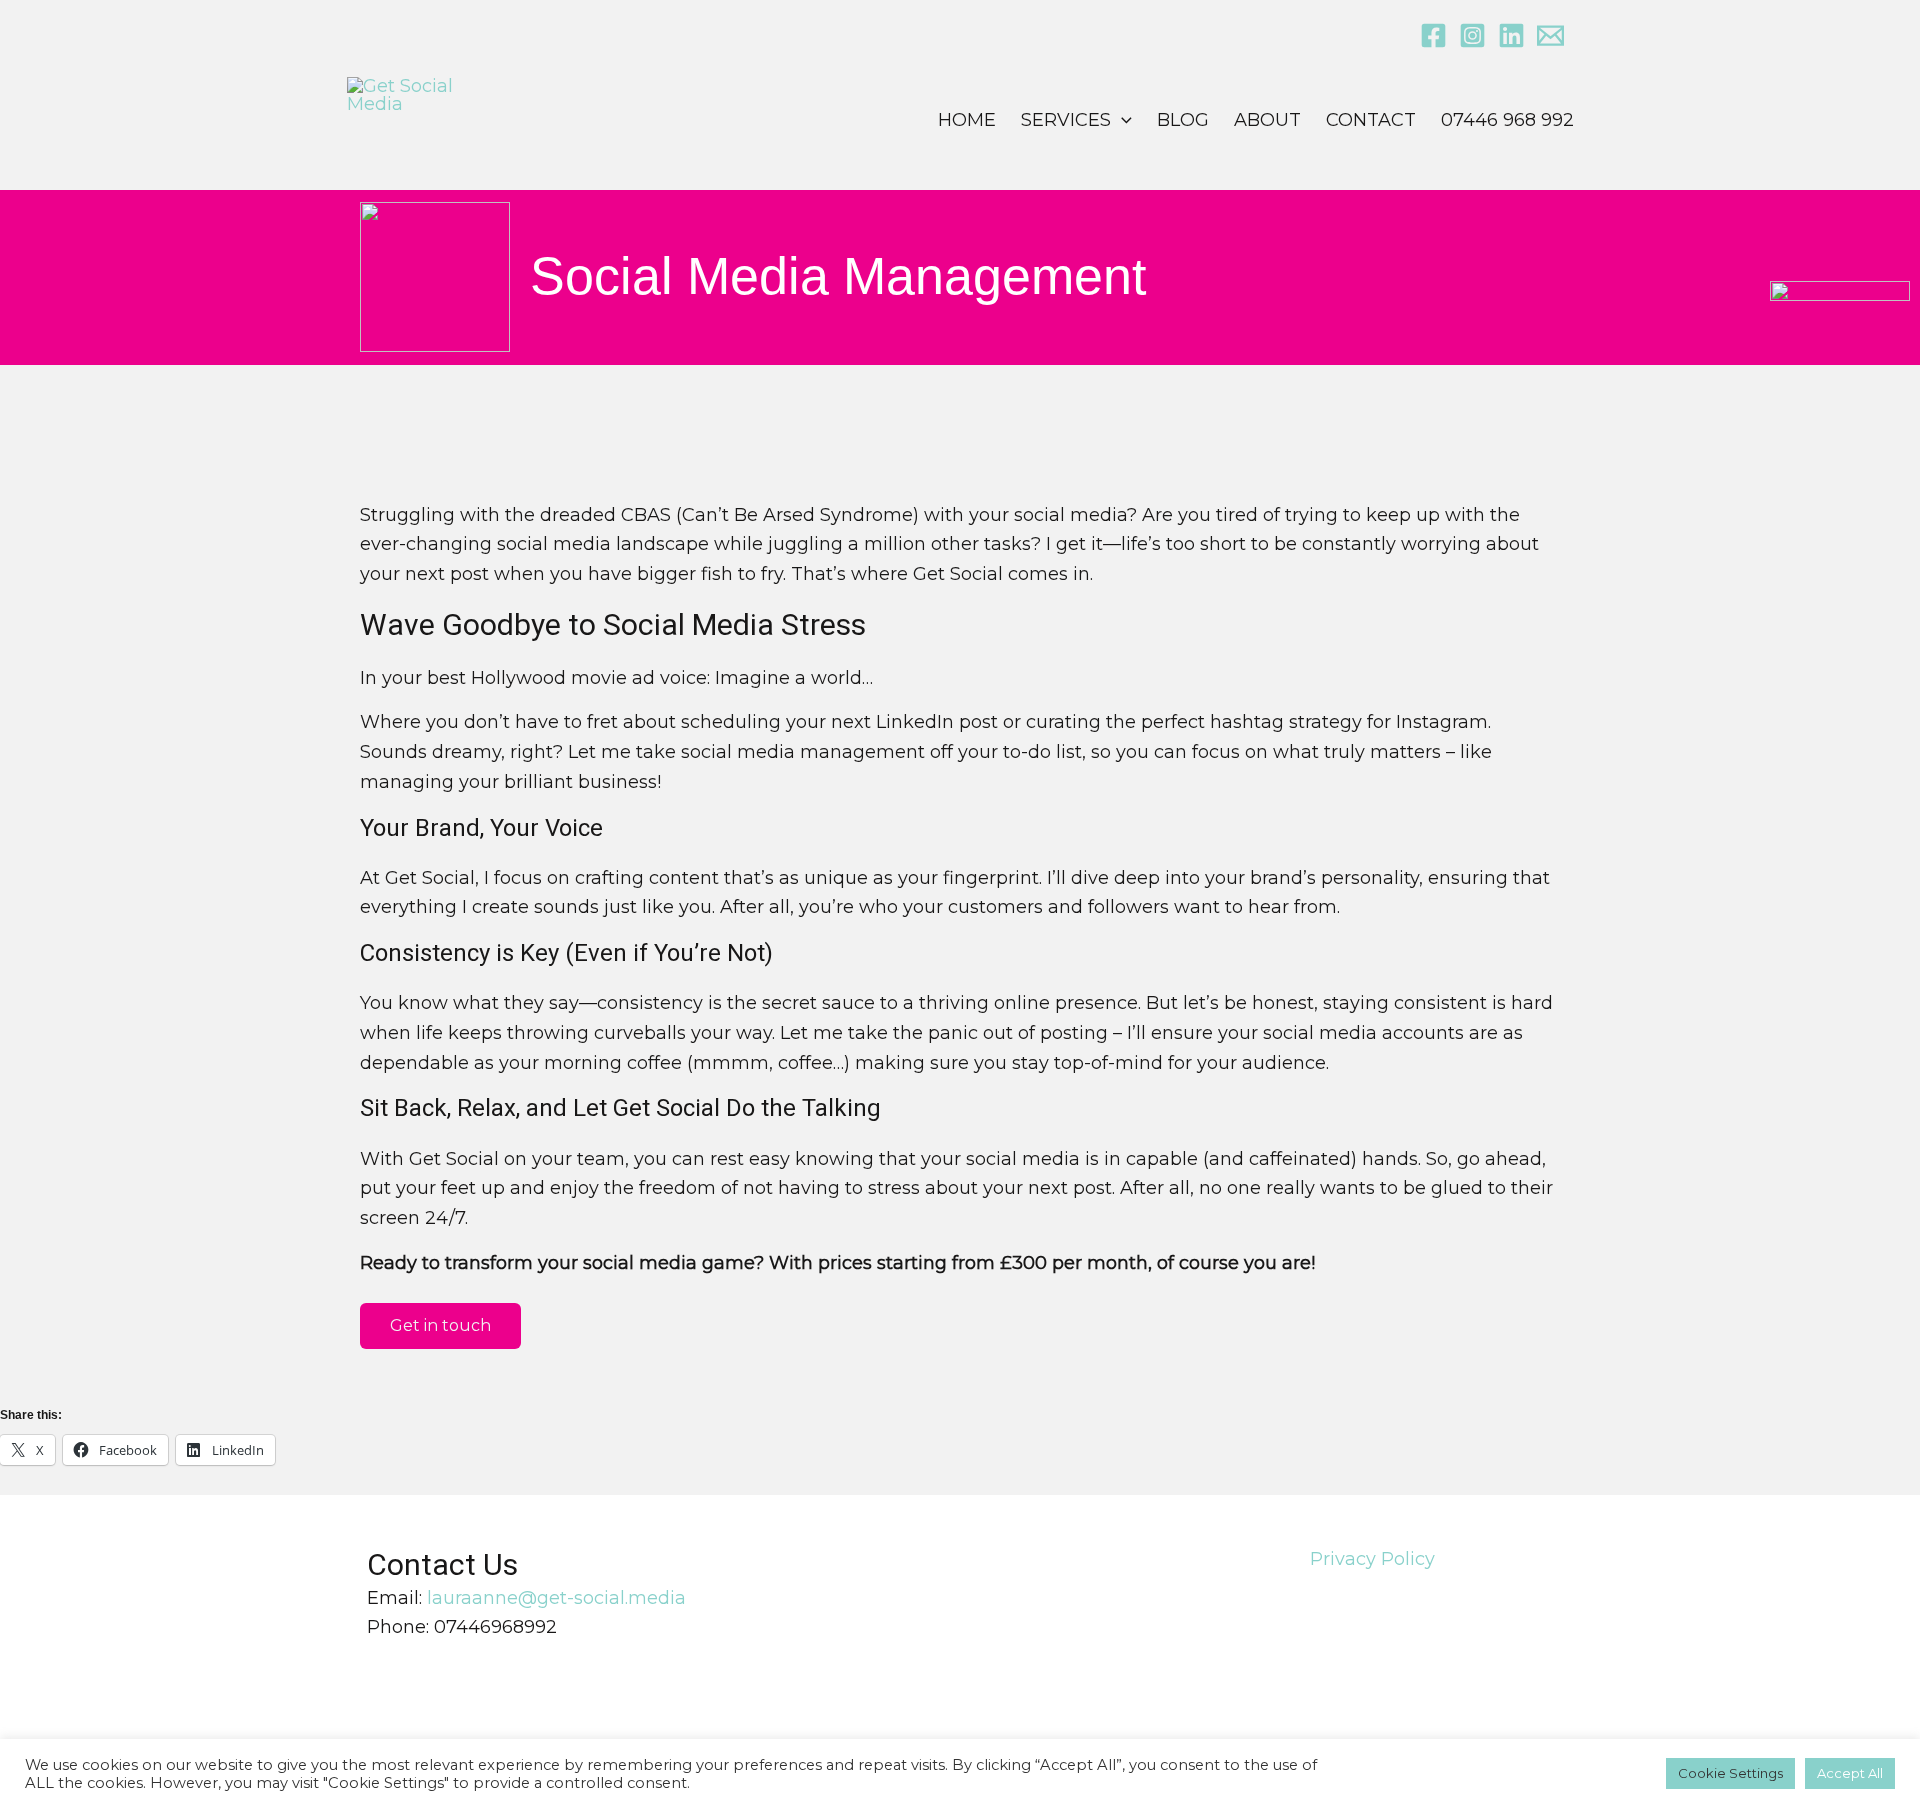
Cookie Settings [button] (1730, 1773)
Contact (1371, 120)
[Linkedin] (1511, 35)
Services (1066, 120)
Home (967, 120)
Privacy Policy (1372, 1559)
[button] (1121, 120)
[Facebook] (1433, 35)
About (1267, 120)
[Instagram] (1472, 35)
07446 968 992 (1507, 120)
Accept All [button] (1850, 1773)
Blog (1183, 120)
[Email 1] (1550, 35)
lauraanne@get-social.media (556, 1598)
